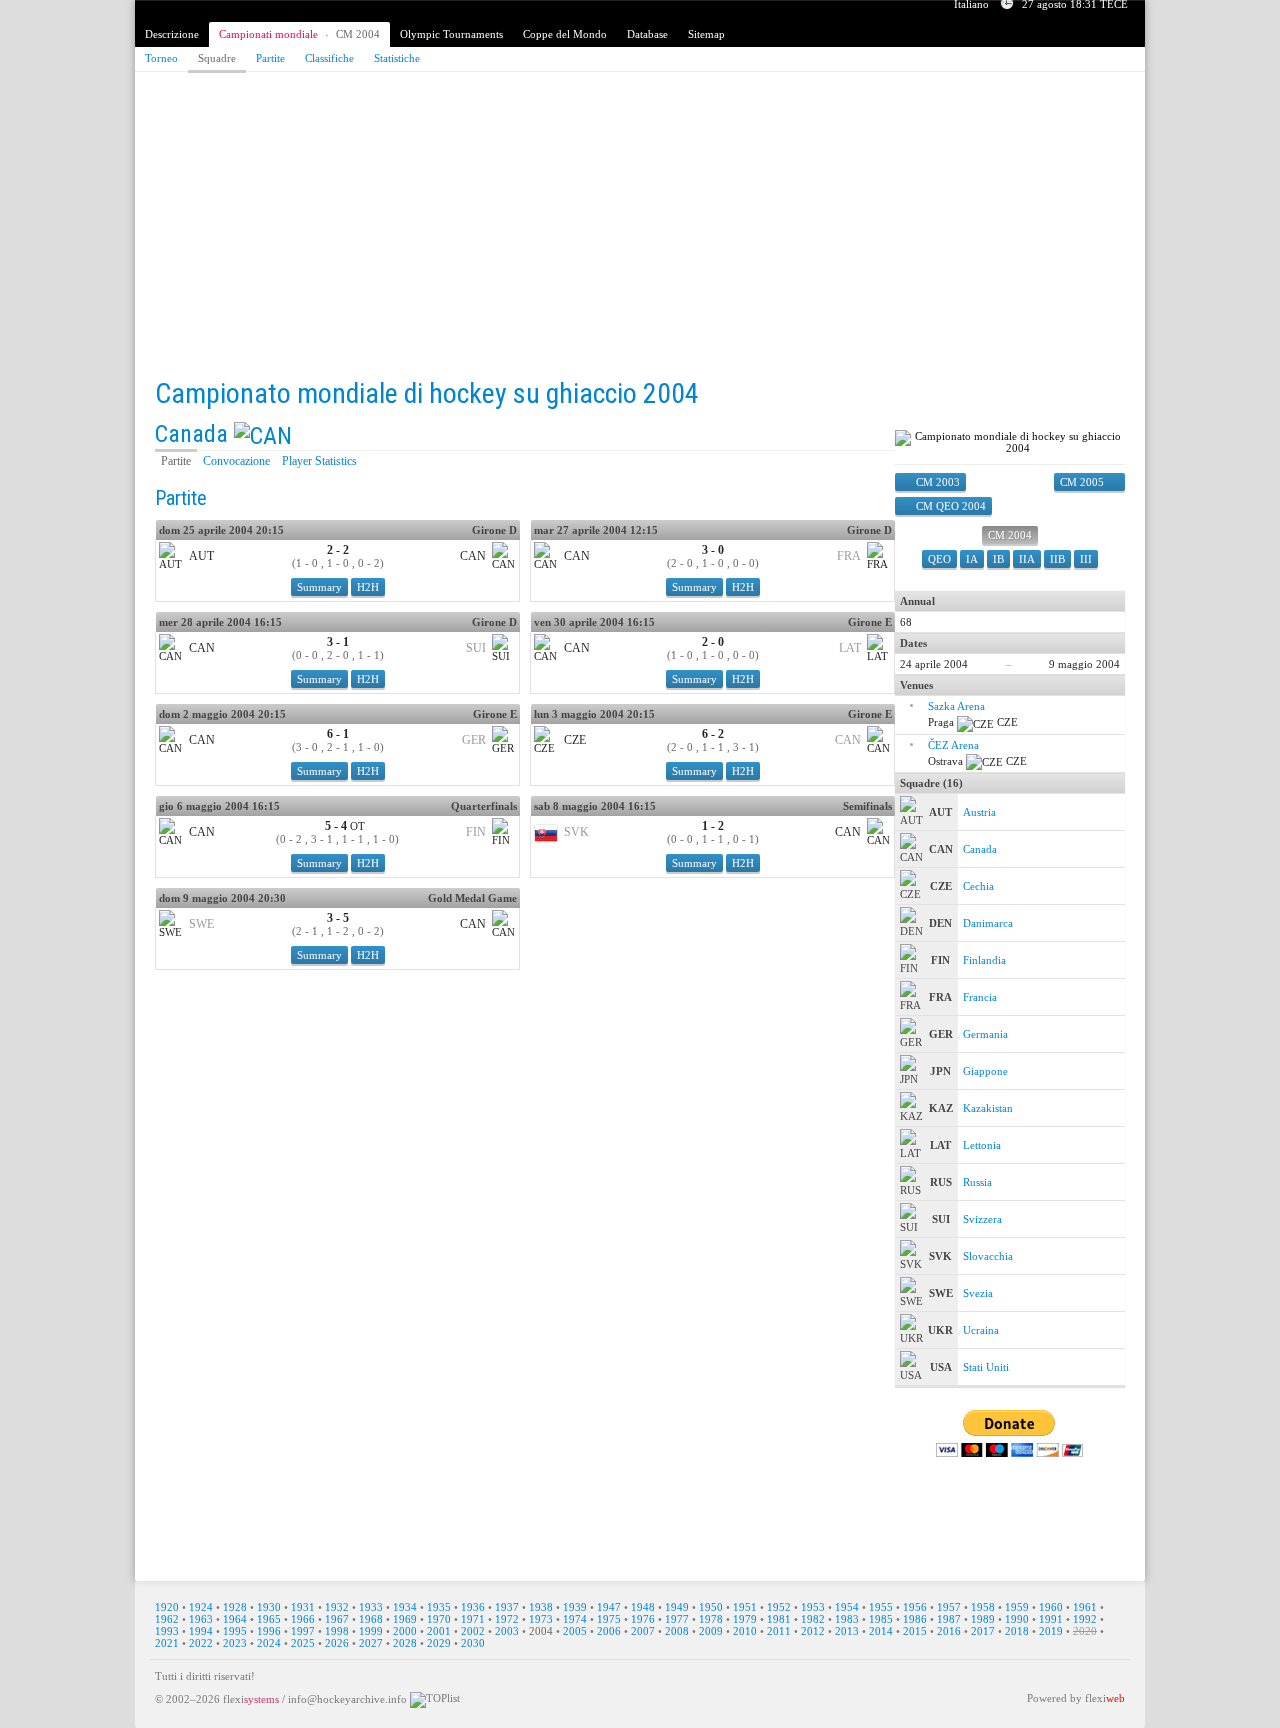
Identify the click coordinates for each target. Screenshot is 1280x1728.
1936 (473, 1607)
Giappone (985, 1071)
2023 (235, 1643)
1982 (813, 1619)
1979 (745, 1619)
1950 (711, 1607)
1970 (439, 1619)
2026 (337, 1643)
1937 (507, 1607)
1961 (1085, 1607)
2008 (677, 1631)
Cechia (978, 886)
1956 (915, 1607)
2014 (881, 1631)
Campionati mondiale (268, 34)
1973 (541, 1619)
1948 (643, 1607)
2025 (303, 1643)
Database (647, 34)
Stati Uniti (986, 1367)
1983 (847, 1619)
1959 (1017, 1607)
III (1086, 559)
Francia (980, 997)
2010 (745, 1631)
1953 (813, 1607)
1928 (235, 1607)
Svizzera (982, 1219)
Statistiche (397, 58)
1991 (1051, 1619)
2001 (439, 1631)
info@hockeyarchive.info (347, 1699)
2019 (1051, 1631)
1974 (575, 1619)
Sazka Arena (956, 706)
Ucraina (981, 1330)
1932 (337, 1607)
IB (998, 559)
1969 (405, 1619)
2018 (1017, 1631)
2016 (949, 1631)
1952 (779, 1607)
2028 (405, 1643)
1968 (371, 1619)
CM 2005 (1082, 482)
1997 (303, 1631)
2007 (643, 1631)
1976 (643, 1619)
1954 (847, 1607)
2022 (201, 1643)
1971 (473, 1619)
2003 (507, 1631)
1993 (167, 1631)
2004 (541, 1631)
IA (972, 559)
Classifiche (329, 58)
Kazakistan (988, 1108)
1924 (201, 1607)
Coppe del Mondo (565, 34)
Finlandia (984, 960)
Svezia (978, 1293)
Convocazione (236, 461)
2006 (609, 1631)
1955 (881, 1607)
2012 (813, 1631)
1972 (507, 1619)
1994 (201, 1631)
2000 (405, 1631)
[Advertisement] (640, 227)
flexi (251, 1699)
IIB (1057, 559)
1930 (269, 1607)
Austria (979, 812)
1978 (711, 1619)
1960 (1051, 1607)
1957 (949, 1607)
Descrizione (172, 34)
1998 (337, 1631)
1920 (167, 1607)
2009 (711, 1631)
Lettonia (982, 1145)
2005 (575, 1631)
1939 (575, 1607)
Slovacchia (988, 1256)
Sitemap (706, 34)
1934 (405, 1607)
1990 (1017, 1619)
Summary (319, 587)
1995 (235, 1631)
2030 (473, 1643)
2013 (847, 1631)
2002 (473, 1631)
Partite (270, 58)
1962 (167, 1619)
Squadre (217, 58)
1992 (1085, 1619)
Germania (985, 1034)
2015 (915, 1631)
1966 (303, 1619)
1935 (439, 1607)
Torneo (161, 58)
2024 (269, 1643)
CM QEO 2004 (951, 506)
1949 (677, 1607)
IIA (1027, 559)
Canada (191, 434)
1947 (609, 1607)
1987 (949, 1619)
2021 (167, 1643)
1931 (303, 1607)
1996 (269, 1631)
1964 (235, 1619)
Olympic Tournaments (451, 34)
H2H (368, 587)
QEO (939, 559)
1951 (745, 1607)
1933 (371, 1607)
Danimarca (988, 923)
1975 (609, 1619)
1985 (881, 1619)
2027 (371, 1643)
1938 (541, 1607)
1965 (269, 1619)
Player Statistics (319, 461)
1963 (201, 1619)
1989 (983, 1619)
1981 (779, 1619)
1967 (337, 1619)
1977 (677, 1619)
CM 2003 (938, 482)
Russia (977, 1182)
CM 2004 (358, 34)
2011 (779, 1631)
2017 (983, 1631)
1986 (915, 1619)
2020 (1085, 1631)
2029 (439, 1643)
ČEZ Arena (953, 745)
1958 (983, 1607)
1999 (371, 1631)
